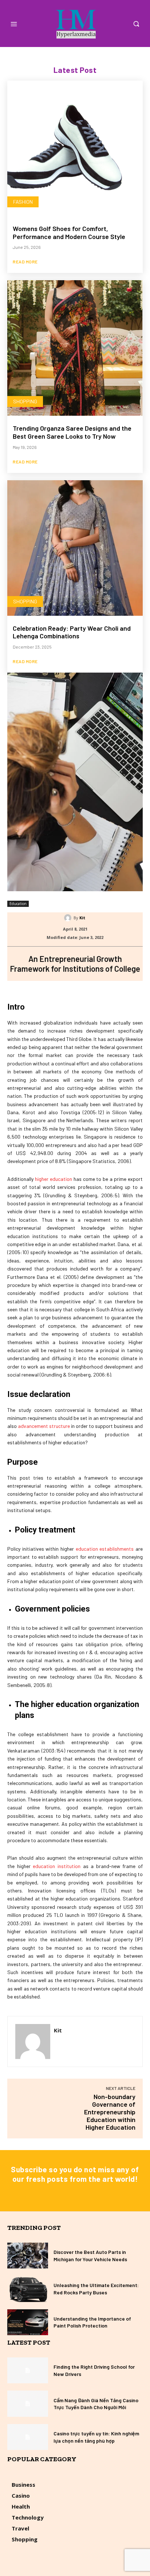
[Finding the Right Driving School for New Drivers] (28, 2370)
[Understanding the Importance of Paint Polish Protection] (28, 2322)
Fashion (23, 202)
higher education (53, 1179)
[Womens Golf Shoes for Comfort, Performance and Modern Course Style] (75, 148)
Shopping (25, 401)
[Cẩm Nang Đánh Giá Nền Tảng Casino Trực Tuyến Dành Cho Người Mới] (28, 2403)
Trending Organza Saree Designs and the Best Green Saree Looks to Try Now (72, 432)
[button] (136, 24)
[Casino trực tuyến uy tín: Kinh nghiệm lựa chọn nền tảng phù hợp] (28, 2437)
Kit (82, 918)
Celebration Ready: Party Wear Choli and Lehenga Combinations (72, 632)
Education (18, 904)
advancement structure (44, 1426)
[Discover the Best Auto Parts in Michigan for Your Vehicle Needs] (28, 2256)
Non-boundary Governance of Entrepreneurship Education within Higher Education (110, 2112)
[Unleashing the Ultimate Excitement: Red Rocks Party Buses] (28, 2289)
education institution (57, 1866)
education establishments (105, 1549)
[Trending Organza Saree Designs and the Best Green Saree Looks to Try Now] (75, 348)
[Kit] (69, 918)
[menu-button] (14, 24)
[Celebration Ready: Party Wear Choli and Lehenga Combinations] (75, 548)
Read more (25, 262)
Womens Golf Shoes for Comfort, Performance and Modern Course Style (69, 232)
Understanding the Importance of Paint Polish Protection (92, 2322)
